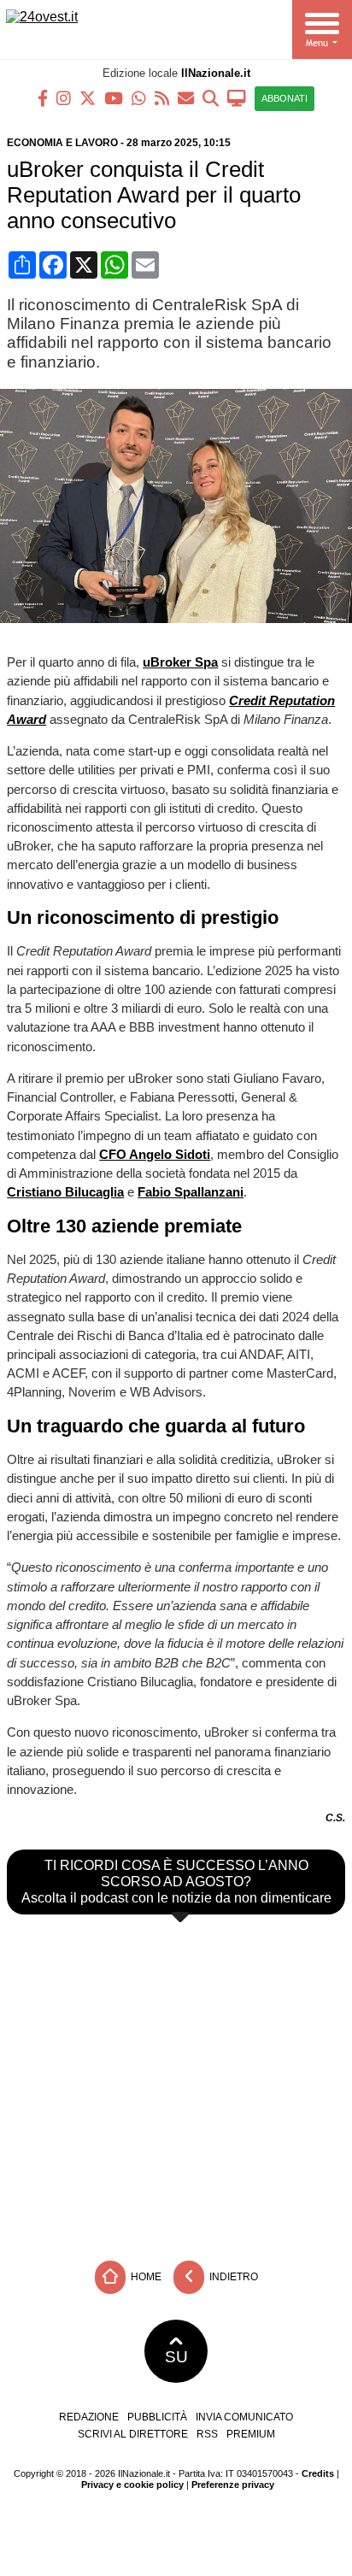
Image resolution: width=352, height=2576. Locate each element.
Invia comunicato (244, 2417)
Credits (318, 2473)
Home (145, 2277)
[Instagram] (64, 97)
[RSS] (162, 97)
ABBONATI (285, 98)
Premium (251, 2434)
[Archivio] (211, 97)
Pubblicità (157, 2417)
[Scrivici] (186, 97)
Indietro (232, 2277)
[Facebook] (43, 97)
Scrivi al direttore (133, 2434)
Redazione (89, 2417)
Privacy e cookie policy (132, 2485)
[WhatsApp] (139, 97)
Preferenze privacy (233, 2485)
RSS (207, 2434)
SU (176, 2357)
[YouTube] (114, 97)
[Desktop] (237, 97)
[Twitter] (88, 97)
